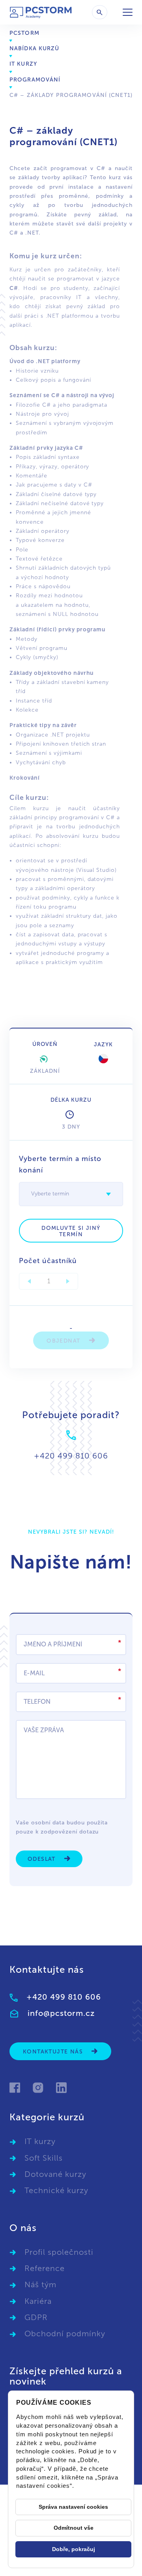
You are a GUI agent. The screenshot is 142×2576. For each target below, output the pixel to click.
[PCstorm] (41, 12)
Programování (35, 80)
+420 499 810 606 (64, 1997)
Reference (45, 2268)
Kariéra (38, 2301)
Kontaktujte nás (54, 2052)
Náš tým (40, 2284)
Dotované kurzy (55, 2174)
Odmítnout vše (74, 2528)
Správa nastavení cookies (73, 2507)
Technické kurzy (56, 2190)
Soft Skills (44, 2158)
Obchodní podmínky (65, 2334)
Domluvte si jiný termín (71, 1231)
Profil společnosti (59, 2252)
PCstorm (24, 33)
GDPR (36, 2317)
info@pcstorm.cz (61, 2013)
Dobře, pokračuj (74, 2549)
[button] (108, 1194)
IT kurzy (23, 64)
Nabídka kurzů (35, 48)
